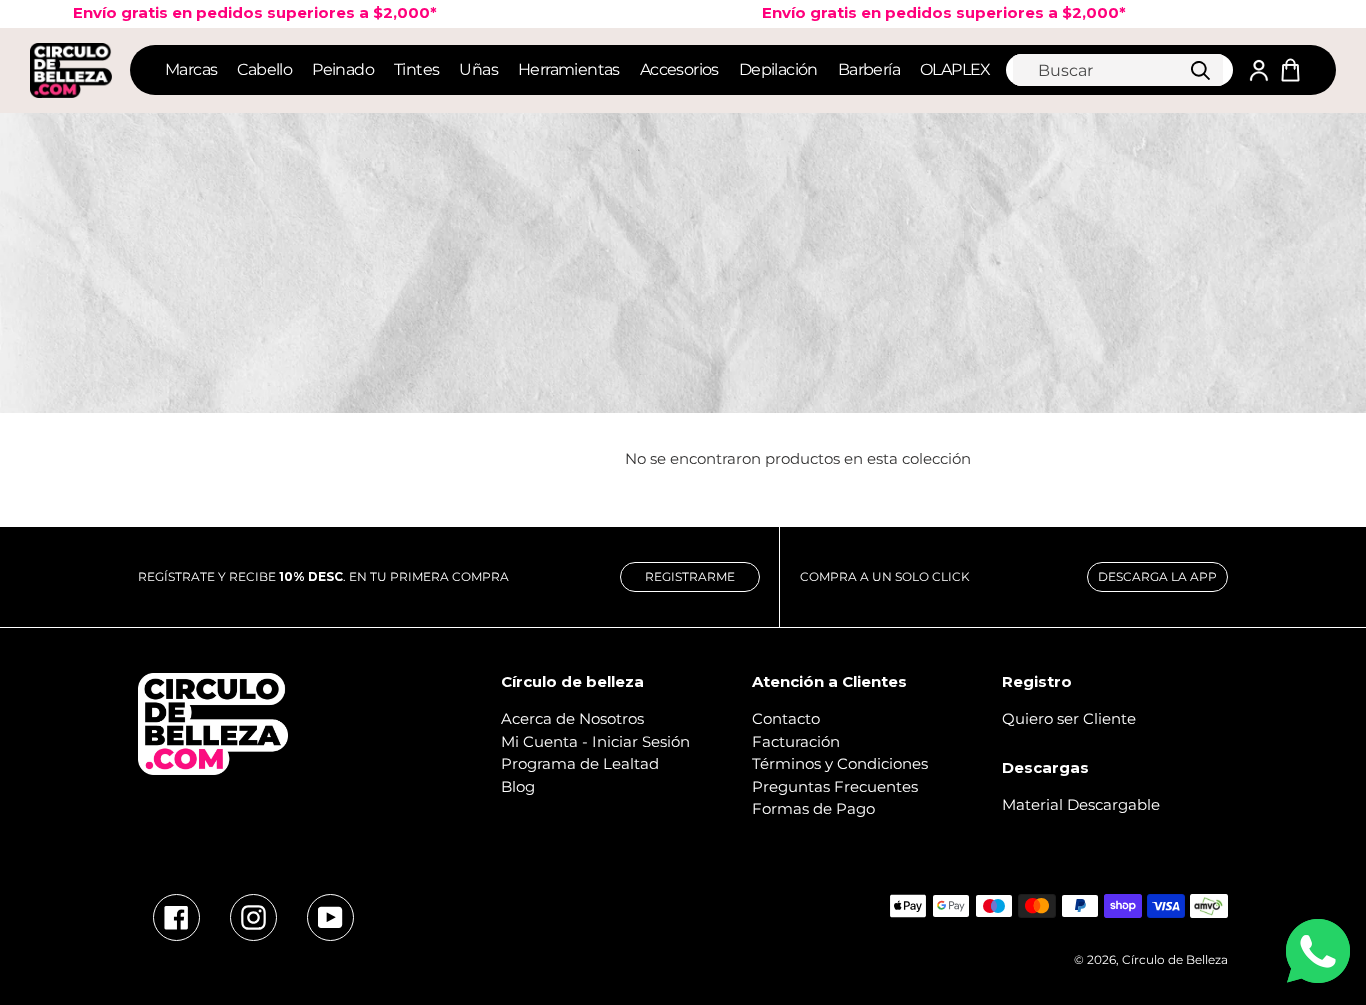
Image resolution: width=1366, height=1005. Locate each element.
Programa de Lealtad (580, 763)
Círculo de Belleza (1175, 959)
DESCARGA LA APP (1157, 576)
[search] (1118, 70)
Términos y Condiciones (840, 763)
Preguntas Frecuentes (835, 786)
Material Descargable (1081, 804)
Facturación (796, 741)
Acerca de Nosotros (572, 718)
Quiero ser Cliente (1069, 718)
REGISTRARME (690, 576)
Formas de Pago (813, 808)
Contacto (786, 718)
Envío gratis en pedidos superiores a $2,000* (915, 12)
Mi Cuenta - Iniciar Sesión (595, 741)
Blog (518, 786)
